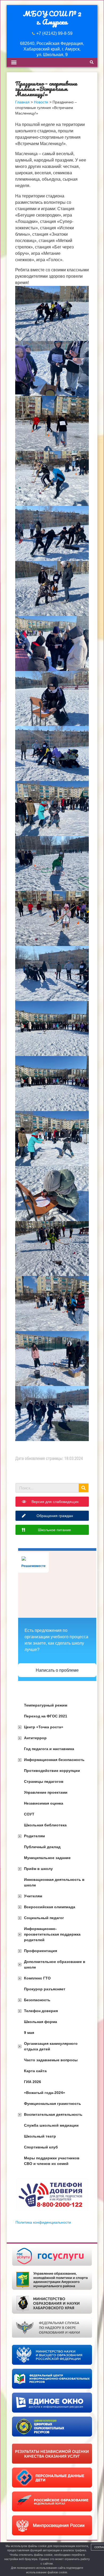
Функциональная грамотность (53, 2104)
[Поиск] (83, 1488)
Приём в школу (38, 1869)
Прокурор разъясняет (45, 1989)
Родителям (34, 1836)
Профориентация (41, 1951)
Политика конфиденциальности (43, 2222)
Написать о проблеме (57, 1670)
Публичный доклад (42, 1847)
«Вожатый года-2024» (45, 2093)
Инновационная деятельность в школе (54, 1882)
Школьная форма (41, 2022)
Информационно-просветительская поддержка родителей (52, 1934)
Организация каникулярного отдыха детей (51, 2046)
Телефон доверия (41, 2011)
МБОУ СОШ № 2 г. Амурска (52, 18)
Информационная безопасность (54, 1760)
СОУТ (29, 1814)
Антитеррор (35, 1738)
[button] (14, 62)
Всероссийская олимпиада (50, 1907)
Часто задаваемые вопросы (51, 2060)
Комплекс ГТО (37, 1978)
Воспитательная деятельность (53, 2114)
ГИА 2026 (33, 2082)
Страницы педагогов (44, 1781)
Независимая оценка (44, 1803)
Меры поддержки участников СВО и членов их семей (52, 2161)
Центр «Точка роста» (44, 1727)
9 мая (29, 2033)
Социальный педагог (44, 1918)
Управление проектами (46, 1792)
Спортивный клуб (41, 2147)
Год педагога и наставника (49, 1749)
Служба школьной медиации (51, 2125)
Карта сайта (35, 2071)
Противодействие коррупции (52, 1771)
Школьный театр (40, 2136)
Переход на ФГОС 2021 (46, 1716)
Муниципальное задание (47, 1858)
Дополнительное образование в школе (55, 1964)
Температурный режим (46, 1705)
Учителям (33, 1896)
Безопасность (37, 2000)
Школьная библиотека (45, 1825)
